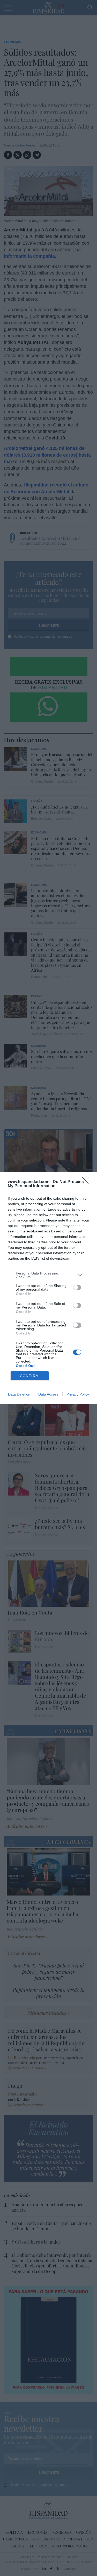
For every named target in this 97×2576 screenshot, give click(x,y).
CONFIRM (29, 1376)
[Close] (87, 1182)
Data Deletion (19, 1394)
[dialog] (48, 1288)
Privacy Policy (78, 1394)
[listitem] (48, 1275)
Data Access (48, 1394)
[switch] (77, 1287)
